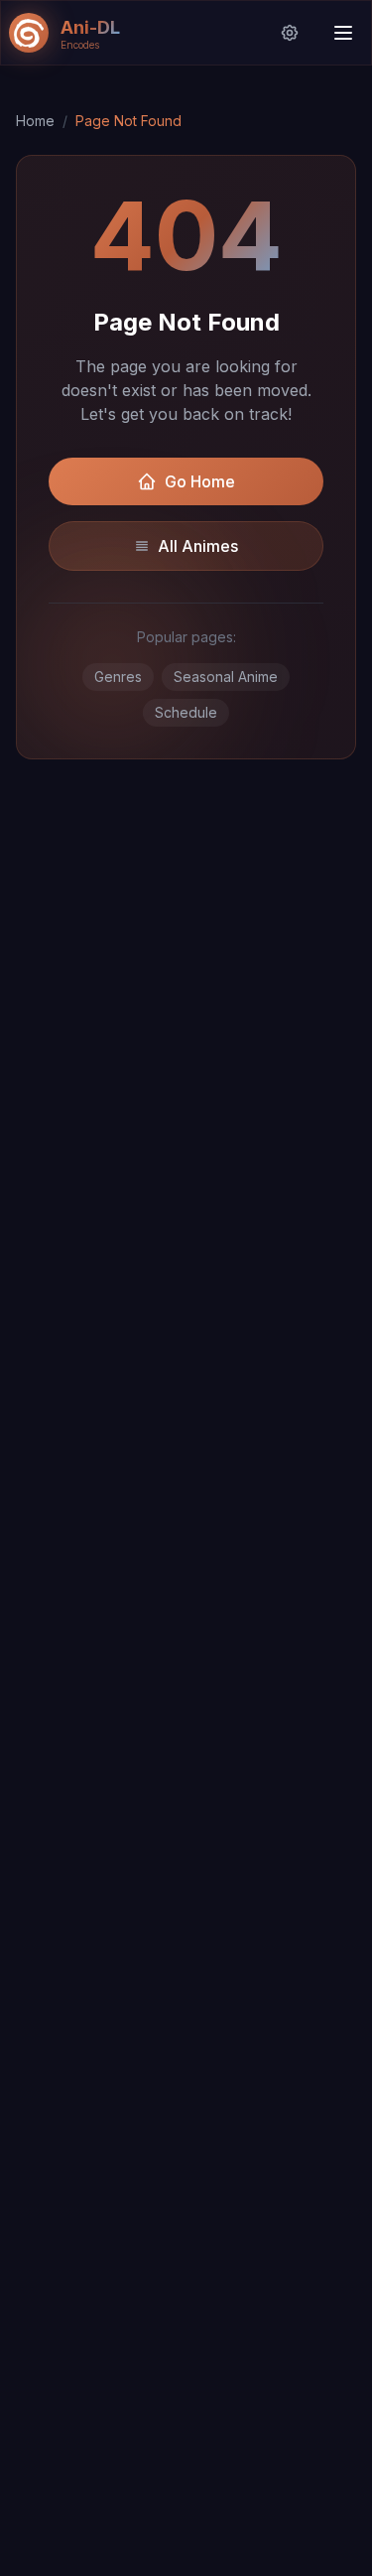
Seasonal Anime (226, 677)
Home (35, 121)
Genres (118, 677)
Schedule (186, 712)
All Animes (198, 546)
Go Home (200, 481)
